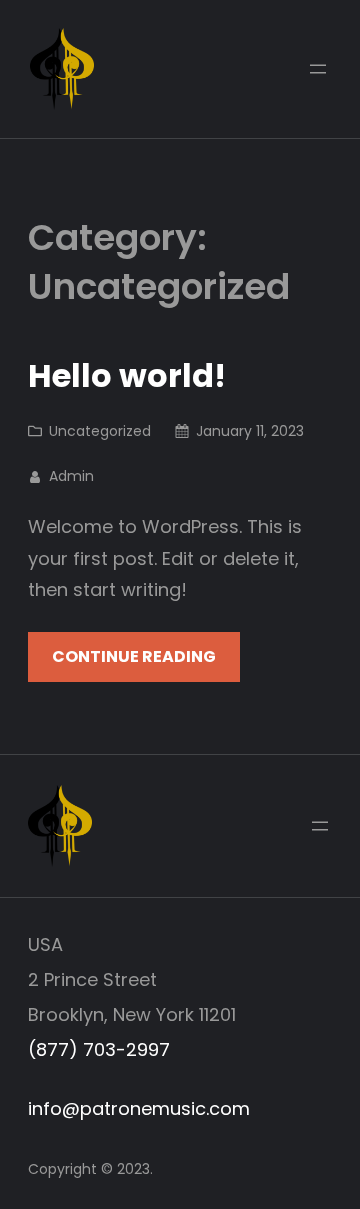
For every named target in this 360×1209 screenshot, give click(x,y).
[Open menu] (318, 69)
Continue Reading (134, 656)
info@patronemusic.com (139, 1108)
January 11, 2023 (250, 431)
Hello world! (127, 376)
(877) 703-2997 (99, 1049)
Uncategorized (100, 431)
